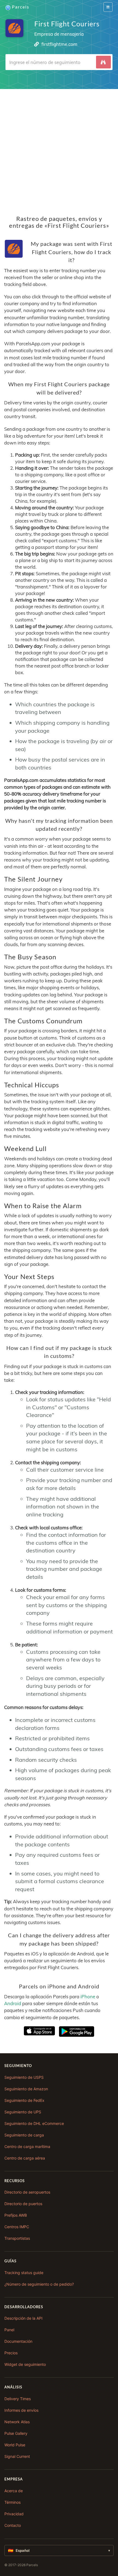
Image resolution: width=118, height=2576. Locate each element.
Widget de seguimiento (25, 2364)
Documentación (18, 2341)
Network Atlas (17, 2422)
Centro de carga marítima (27, 2146)
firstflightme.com (59, 44)
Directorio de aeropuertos (27, 2192)
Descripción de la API (23, 2318)
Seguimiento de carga (24, 2135)
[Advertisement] (59, 148)
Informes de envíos (21, 2410)
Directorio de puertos (23, 2204)
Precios (11, 2353)
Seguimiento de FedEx (24, 2100)
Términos (12, 2502)
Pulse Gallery (16, 2433)
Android (13, 2003)
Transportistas (17, 2238)
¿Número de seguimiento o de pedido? (39, 2284)
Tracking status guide (24, 2273)
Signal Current (17, 2456)
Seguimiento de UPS (23, 2112)
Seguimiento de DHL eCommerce (34, 2123)
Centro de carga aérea (25, 2158)
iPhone (88, 1996)
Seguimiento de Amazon (26, 2089)
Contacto (13, 2525)
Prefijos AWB (16, 2215)
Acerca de (14, 2491)
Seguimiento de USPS (24, 2077)
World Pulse (15, 2445)
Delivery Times (18, 2399)
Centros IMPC (17, 2227)
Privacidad (14, 2514)
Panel (9, 2330)
